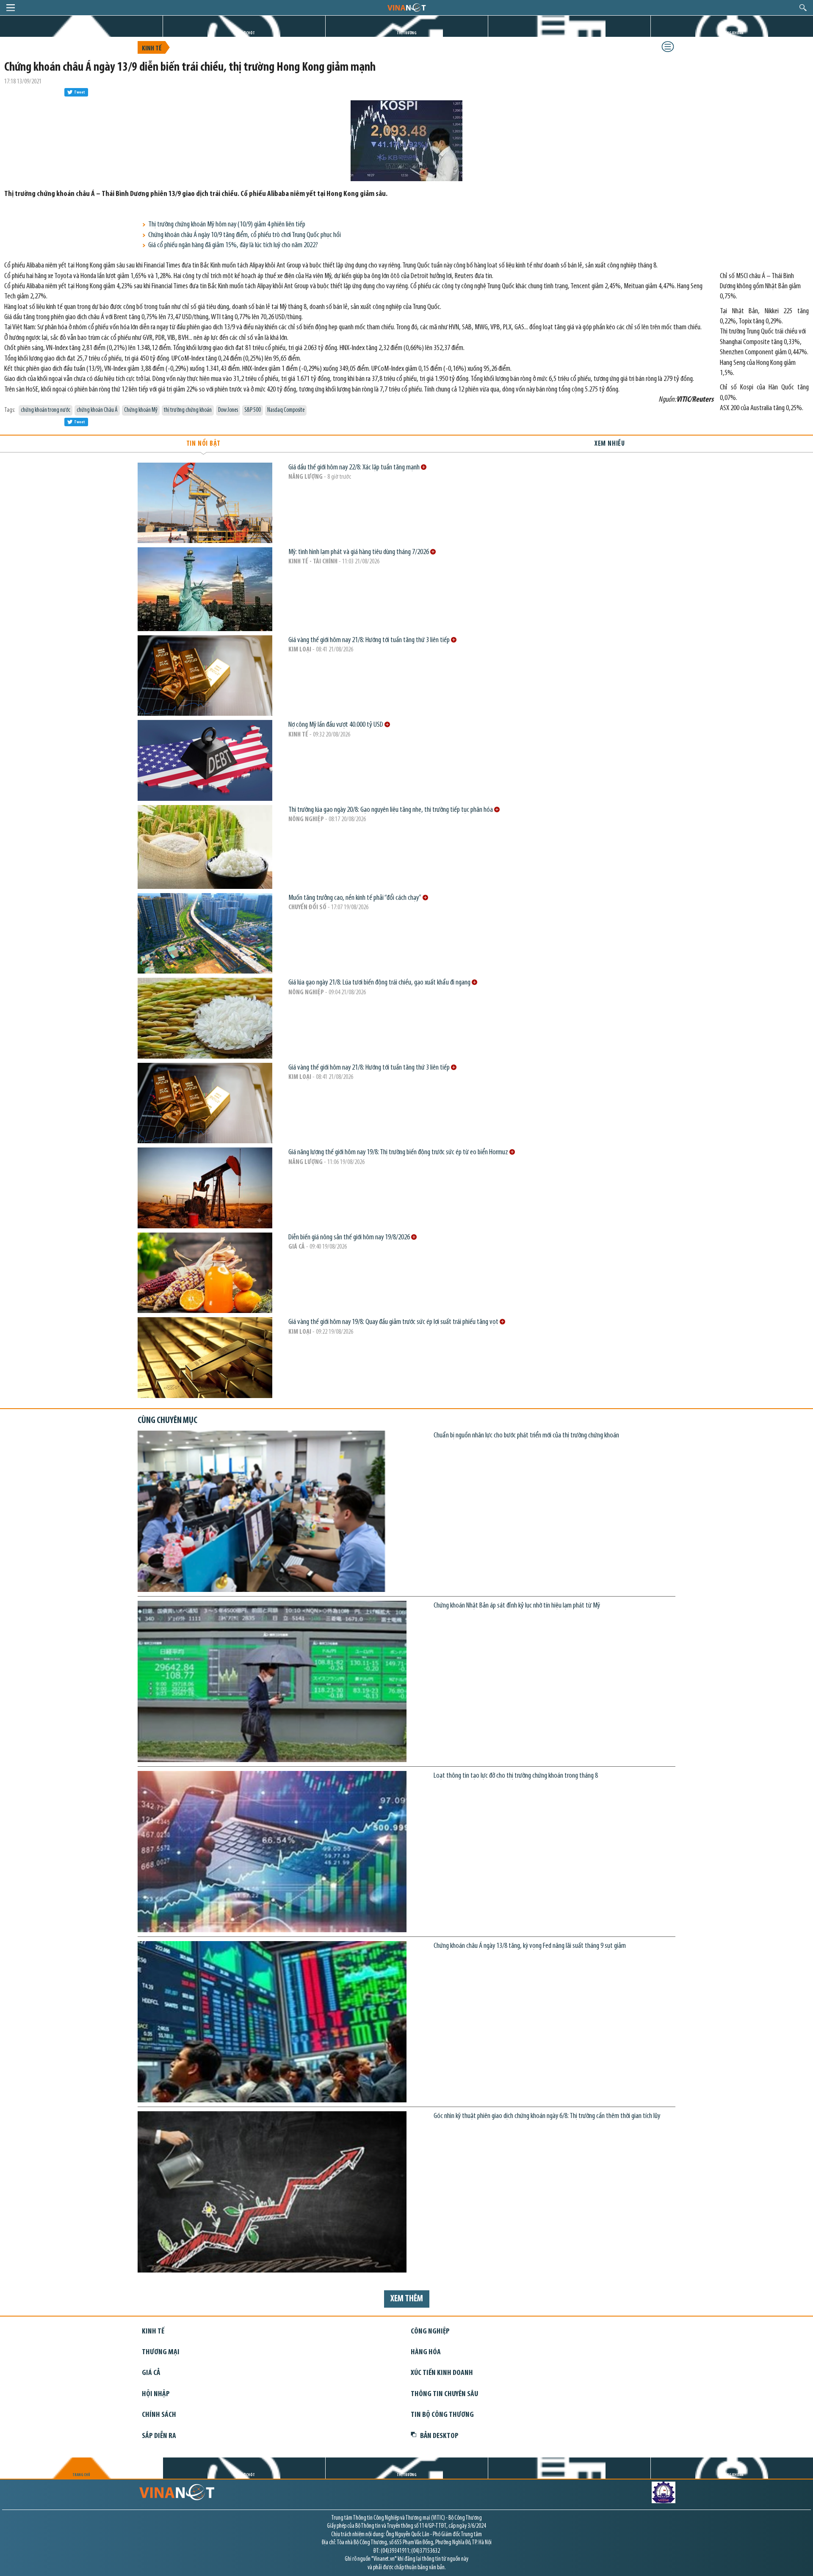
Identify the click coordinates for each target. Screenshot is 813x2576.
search (803, 8)
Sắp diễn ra (159, 2436)
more (424, 467)
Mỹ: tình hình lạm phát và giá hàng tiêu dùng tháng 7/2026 (359, 552)
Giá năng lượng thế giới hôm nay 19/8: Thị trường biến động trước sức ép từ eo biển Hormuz (399, 1152)
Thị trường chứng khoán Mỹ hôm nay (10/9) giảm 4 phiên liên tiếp (227, 225)
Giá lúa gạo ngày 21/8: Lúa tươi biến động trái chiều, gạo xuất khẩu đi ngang (380, 983)
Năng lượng (306, 477)
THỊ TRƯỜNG (407, 33)
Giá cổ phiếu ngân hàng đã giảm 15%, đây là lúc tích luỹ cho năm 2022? (233, 245)
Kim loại (300, 650)
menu (11, 8)
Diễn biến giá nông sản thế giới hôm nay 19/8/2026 (350, 1237)
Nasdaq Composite (286, 410)
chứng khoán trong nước (46, 410)
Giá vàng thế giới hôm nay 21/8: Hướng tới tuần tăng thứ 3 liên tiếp (370, 640)
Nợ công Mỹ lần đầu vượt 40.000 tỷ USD (336, 725)
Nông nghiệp (306, 819)
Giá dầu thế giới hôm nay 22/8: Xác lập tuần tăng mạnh (355, 467)
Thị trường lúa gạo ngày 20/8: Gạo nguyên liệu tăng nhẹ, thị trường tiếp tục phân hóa (391, 810)
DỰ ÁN (570, 33)
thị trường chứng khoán (188, 410)
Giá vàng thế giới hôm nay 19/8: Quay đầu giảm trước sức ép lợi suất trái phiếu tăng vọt (394, 1322)
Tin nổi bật (203, 444)
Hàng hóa (426, 2352)
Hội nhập (156, 2394)
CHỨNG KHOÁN (732, 33)
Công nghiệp (430, 2332)
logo (406, 7)
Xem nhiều (610, 444)
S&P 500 (253, 410)
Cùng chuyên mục (167, 1421)
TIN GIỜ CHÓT (244, 33)
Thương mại (161, 2352)
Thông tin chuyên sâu (444, 2394)
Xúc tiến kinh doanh (442, 2373)
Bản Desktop (439, 2436)
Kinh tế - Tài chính (313, 562)
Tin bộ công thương (442, 2415)
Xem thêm (407, 2299)
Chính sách (159, 2415)
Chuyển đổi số (307, 907)
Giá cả (297, 1247)
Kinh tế (152, 49)
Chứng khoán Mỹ (141, 410)
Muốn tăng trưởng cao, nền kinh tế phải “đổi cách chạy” (355, 898)
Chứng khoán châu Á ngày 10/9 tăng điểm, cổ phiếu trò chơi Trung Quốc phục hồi (245, 235)
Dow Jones (228, 410)
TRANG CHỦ (81, 33)
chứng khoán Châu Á (97, 410)
